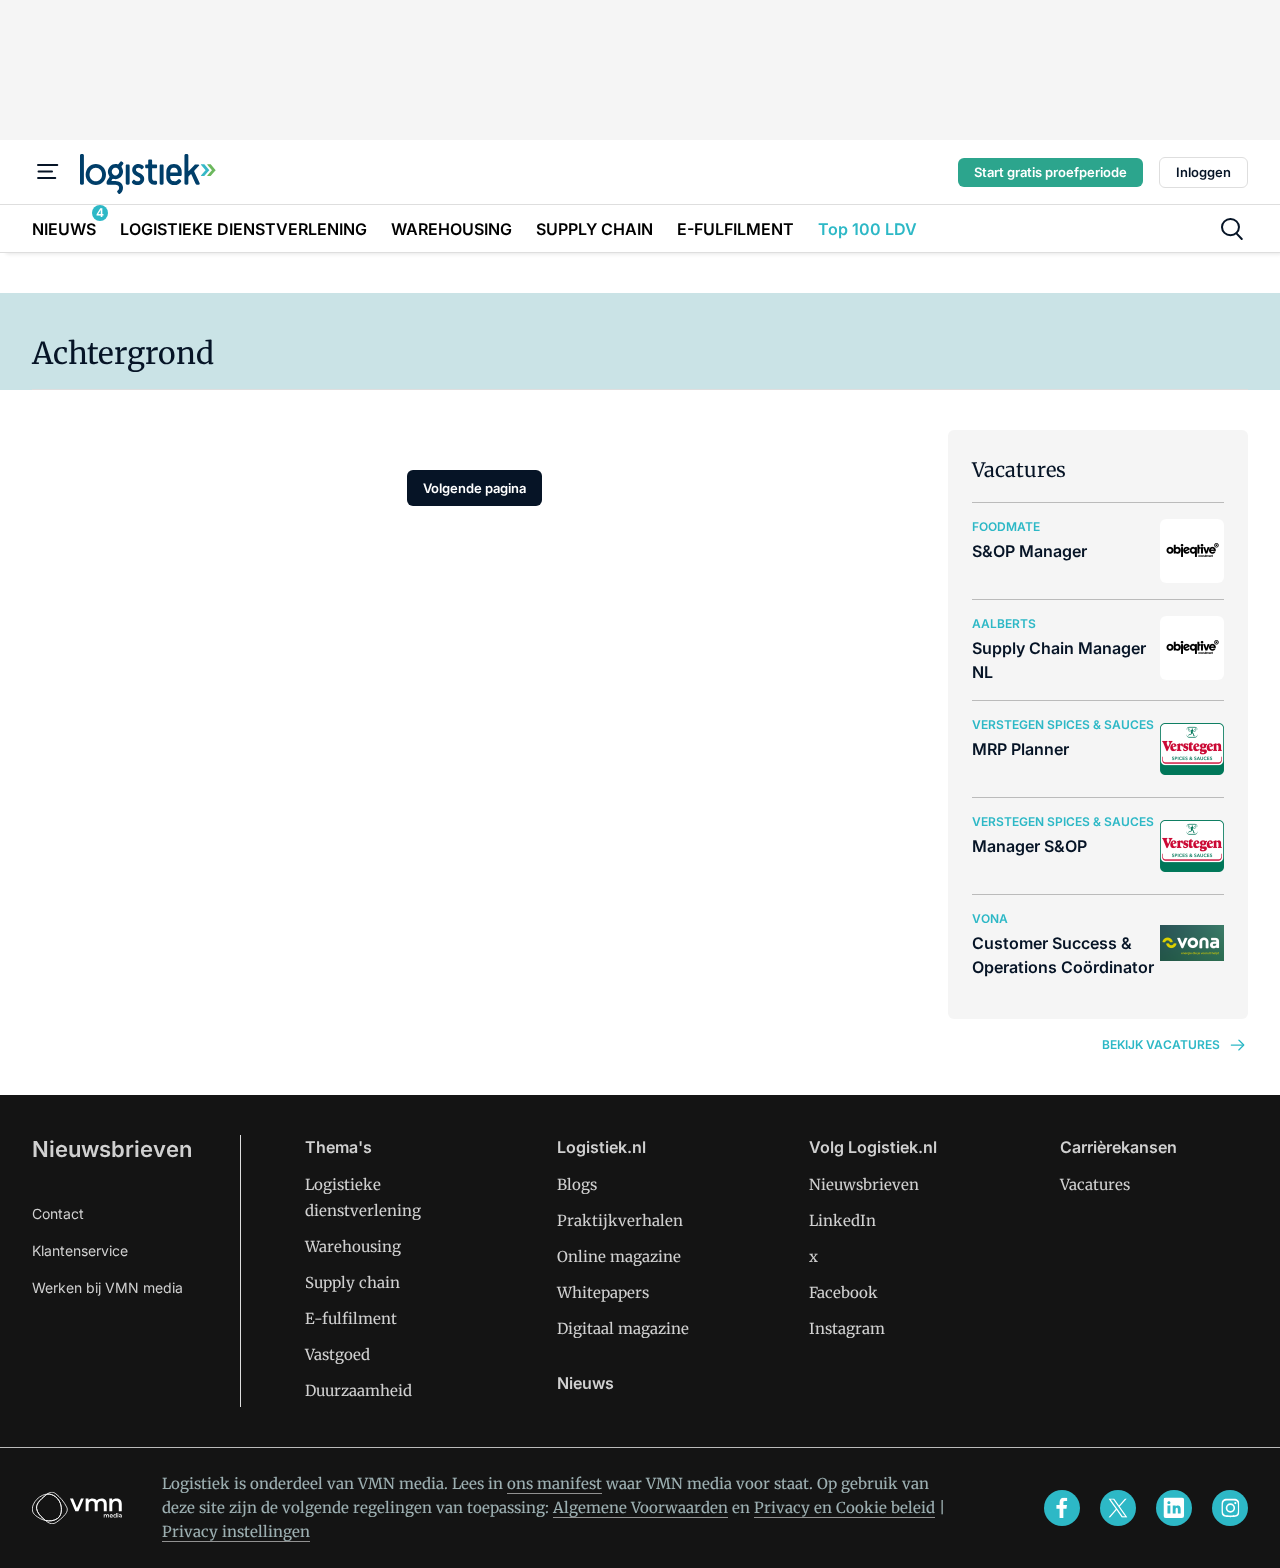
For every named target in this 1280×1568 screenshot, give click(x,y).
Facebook (843, 1292)
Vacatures (1095, 1184)
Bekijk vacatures (1161, 1044)
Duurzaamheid (358, 1390)
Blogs (577, 1184)
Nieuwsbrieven (112, 1149)
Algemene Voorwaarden (640, 1507)
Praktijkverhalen (620, 1220)
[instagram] (1230, 1508)
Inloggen (1203, 172)
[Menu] (48, 172)
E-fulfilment (351, 1318)
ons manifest (554, 1483)
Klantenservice (80, 1250)
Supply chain (352, 1282)
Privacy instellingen (236, 1531)
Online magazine (619, 1256)
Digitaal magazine (623, 1328)
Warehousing (353, 1246)
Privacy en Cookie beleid (844, 1507)
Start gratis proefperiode (1050, 172)
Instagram (847, 1328)
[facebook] (1062, 1508)
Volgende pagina (474, 488)
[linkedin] (1174, 1508)
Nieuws (585, 1383)
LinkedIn (842, 1220)
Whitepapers (603, 1292)
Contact (58, 1213)
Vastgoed (337, 1354)
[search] (1232, 229)
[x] (1118, 1508)
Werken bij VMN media (107, 1287)
